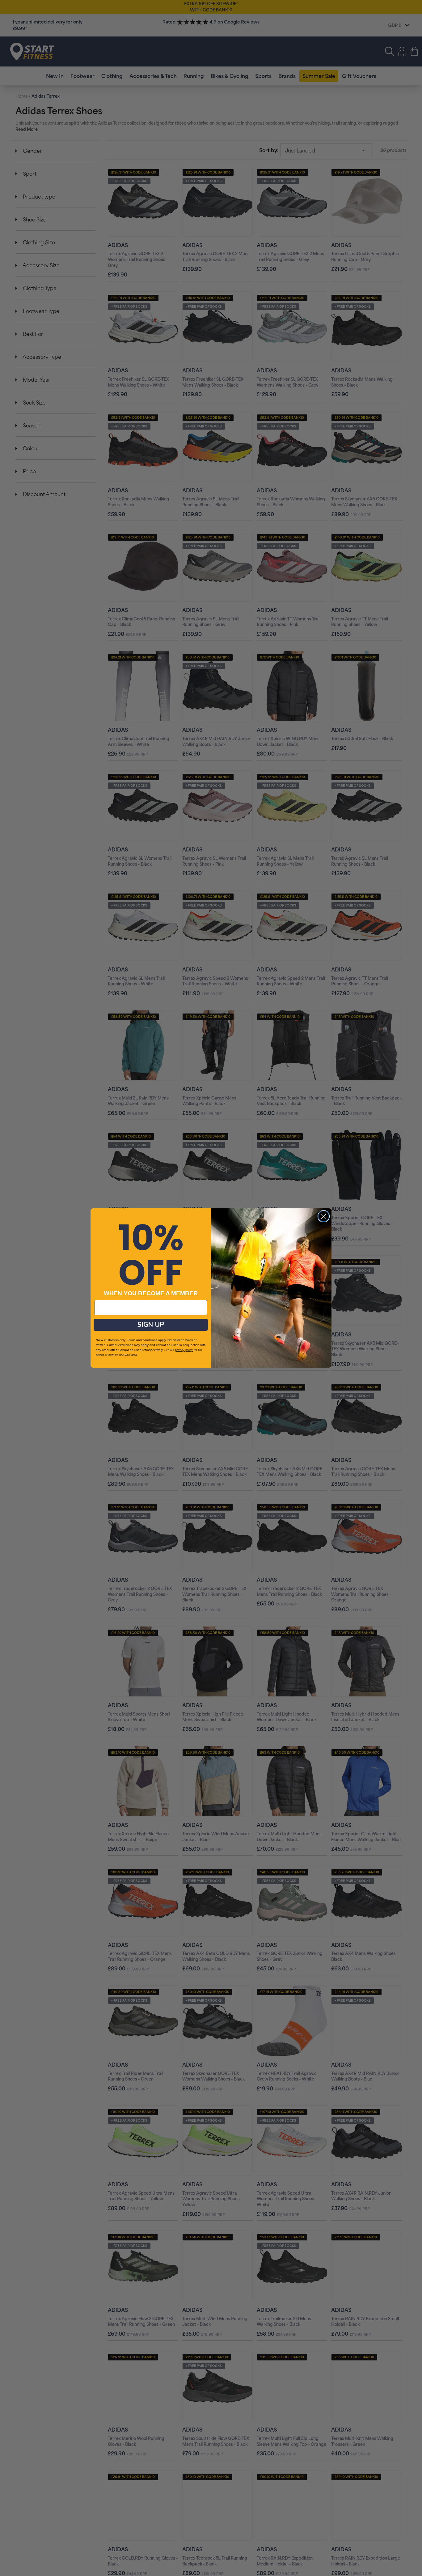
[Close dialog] (324, 1216)
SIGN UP (151, 1325)
